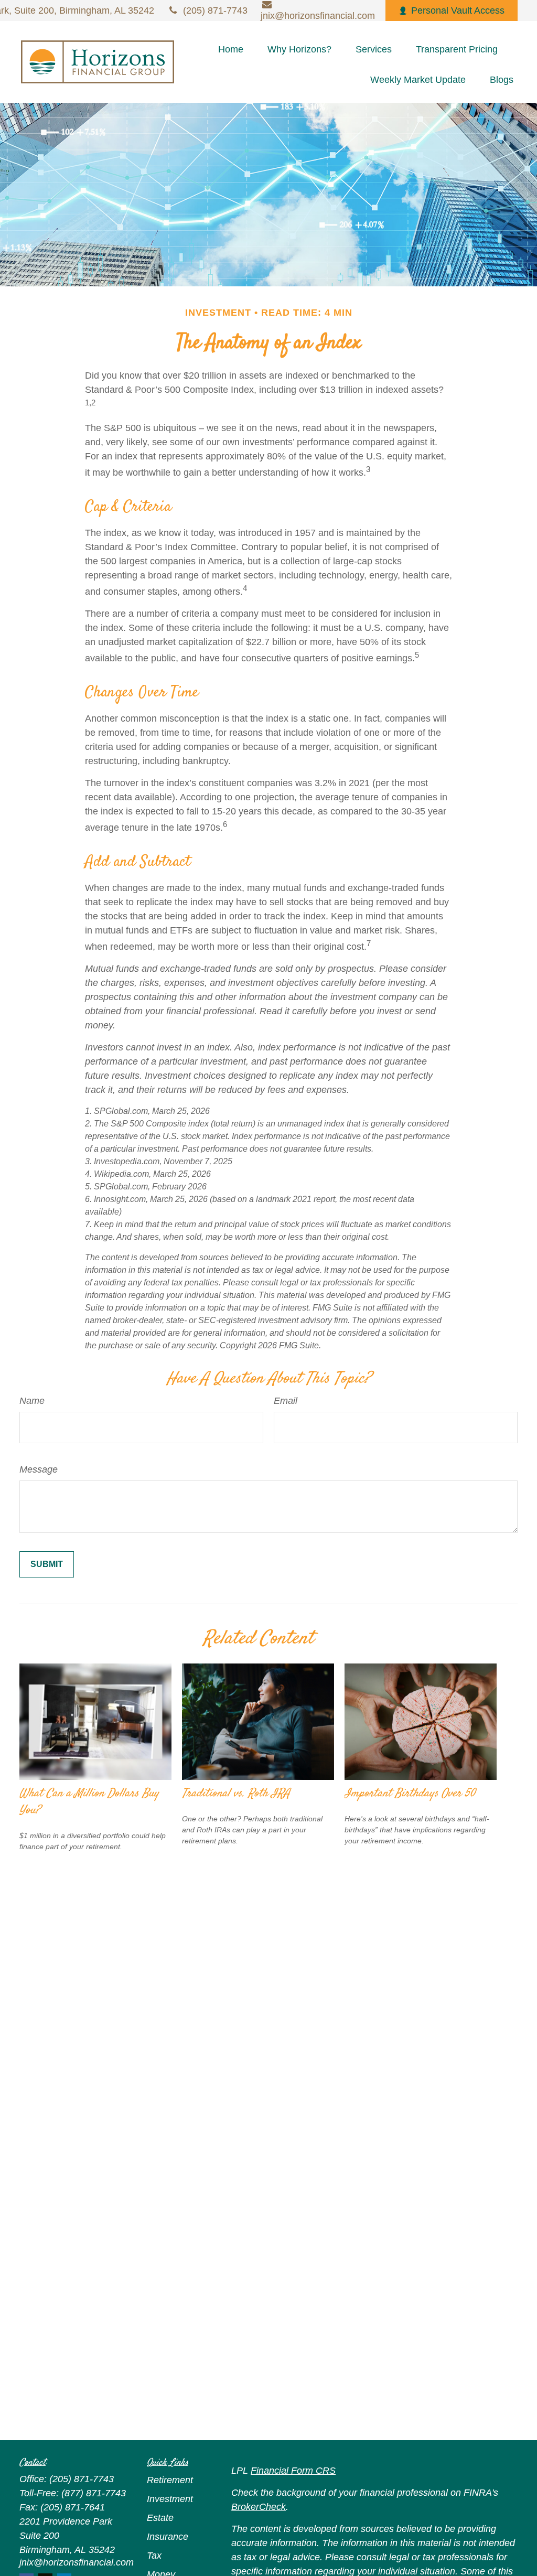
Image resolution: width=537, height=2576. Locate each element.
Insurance (168, 2537)
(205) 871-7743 (215, 10)
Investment (170, 2499)
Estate (160, 2518)
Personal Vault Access (458, 10)
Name (32, 1401)
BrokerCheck (259, 2507)
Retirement (170, 2480)
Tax (154, 2556)
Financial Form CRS (293, 2471)
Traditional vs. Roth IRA (236, 1794)
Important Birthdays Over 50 (410, 1794)
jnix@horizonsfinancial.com (77, 2562)
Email (286, 1401)
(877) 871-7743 (94, 2493)
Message (39, 1469)
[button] (231, 49)
